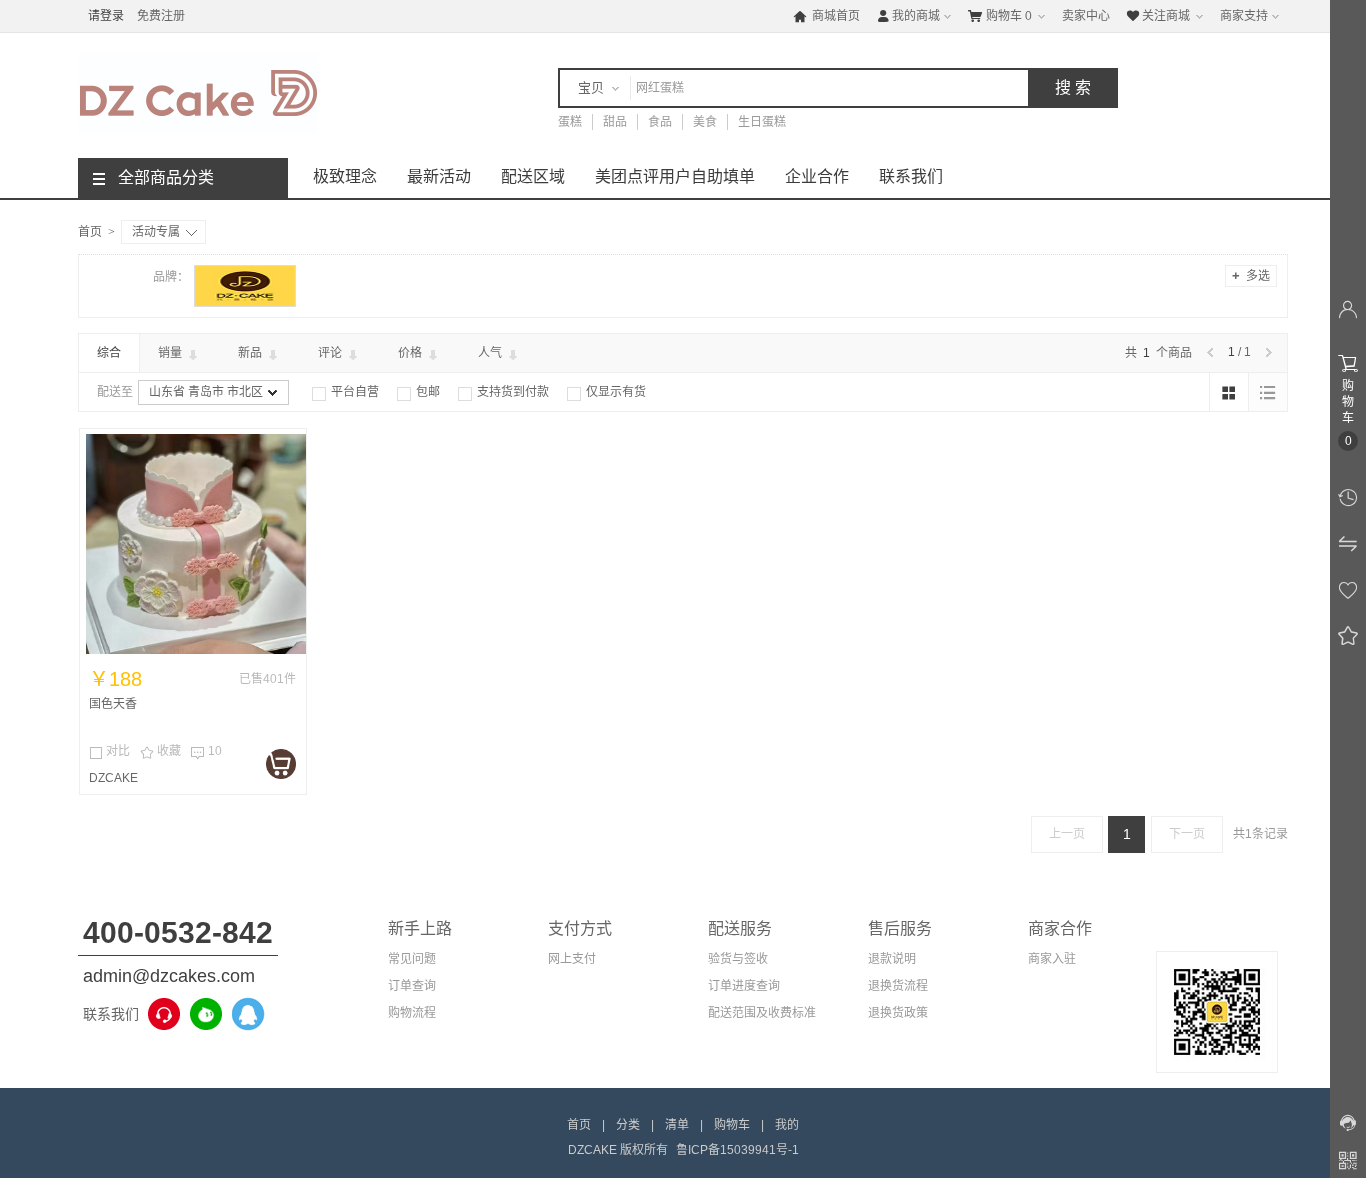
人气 (491, 353)
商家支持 (1244, 16)
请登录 (106, 16)
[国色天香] (196, 544)
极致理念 (345, 176)
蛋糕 (570, 122)
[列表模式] (1268, 392)
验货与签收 (738, 959)
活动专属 (156, 232)
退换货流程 (898, 986)
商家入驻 (1052, 959)
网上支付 (572, 959)
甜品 (615, 122)
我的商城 (908, 16)
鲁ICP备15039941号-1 (737, 1150)
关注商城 (1158, 16)
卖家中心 (1086, 16)
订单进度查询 (744, 986)
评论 (331, 353)
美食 (705, 122)
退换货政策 (898, 1013)
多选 (1251, 275)
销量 (171, 353)
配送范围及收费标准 (762, 1013)
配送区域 (533, 176)
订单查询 (412, 986)
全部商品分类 (166, 177)
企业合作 (817, 176)
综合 (109, 353)
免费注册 (161, 16)
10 (206, 752)
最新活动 (439, 176)
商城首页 (826, 16)
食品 (660, 122)
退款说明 (892, 959)
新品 (251, 353)
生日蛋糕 (762, 122)
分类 (628, 1125)
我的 (787, 1125)
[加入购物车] (281, 764)
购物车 (1000, 16)
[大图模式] (1229, 392)
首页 (90, 232)
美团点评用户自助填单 (675, 176)
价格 (411, 353)
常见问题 (412, 959)
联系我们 (911, 176)
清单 (677, 1125)
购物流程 (412, 1013)
